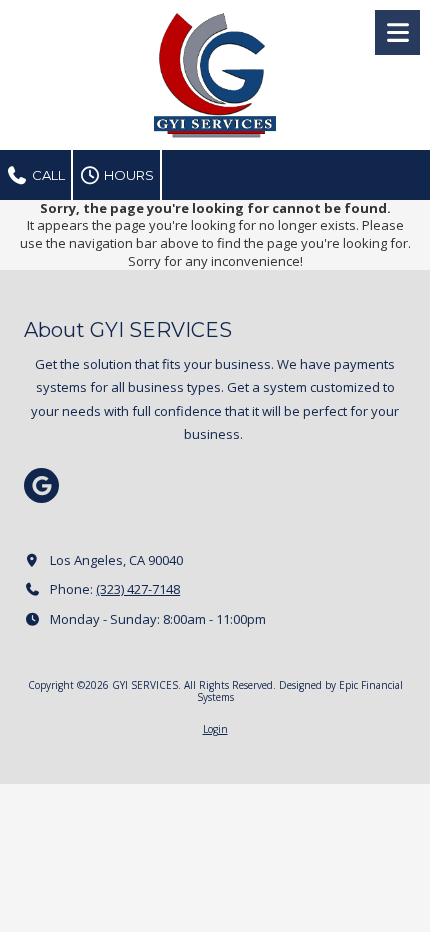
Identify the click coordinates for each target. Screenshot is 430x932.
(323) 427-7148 (138, 589)
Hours (127, 175)
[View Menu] (397, 32)
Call (47, 175)
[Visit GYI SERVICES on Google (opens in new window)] (41, 485)
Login (215, 729)
